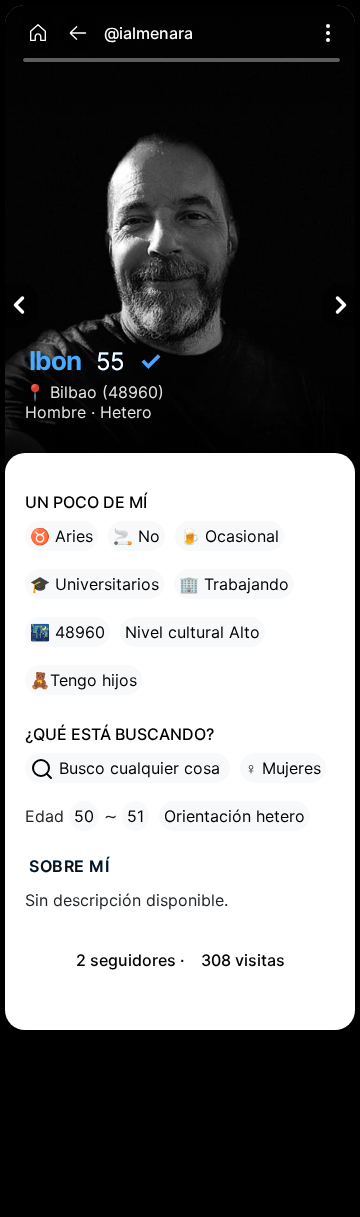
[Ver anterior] (22, 305)
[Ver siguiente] (338, 305)
